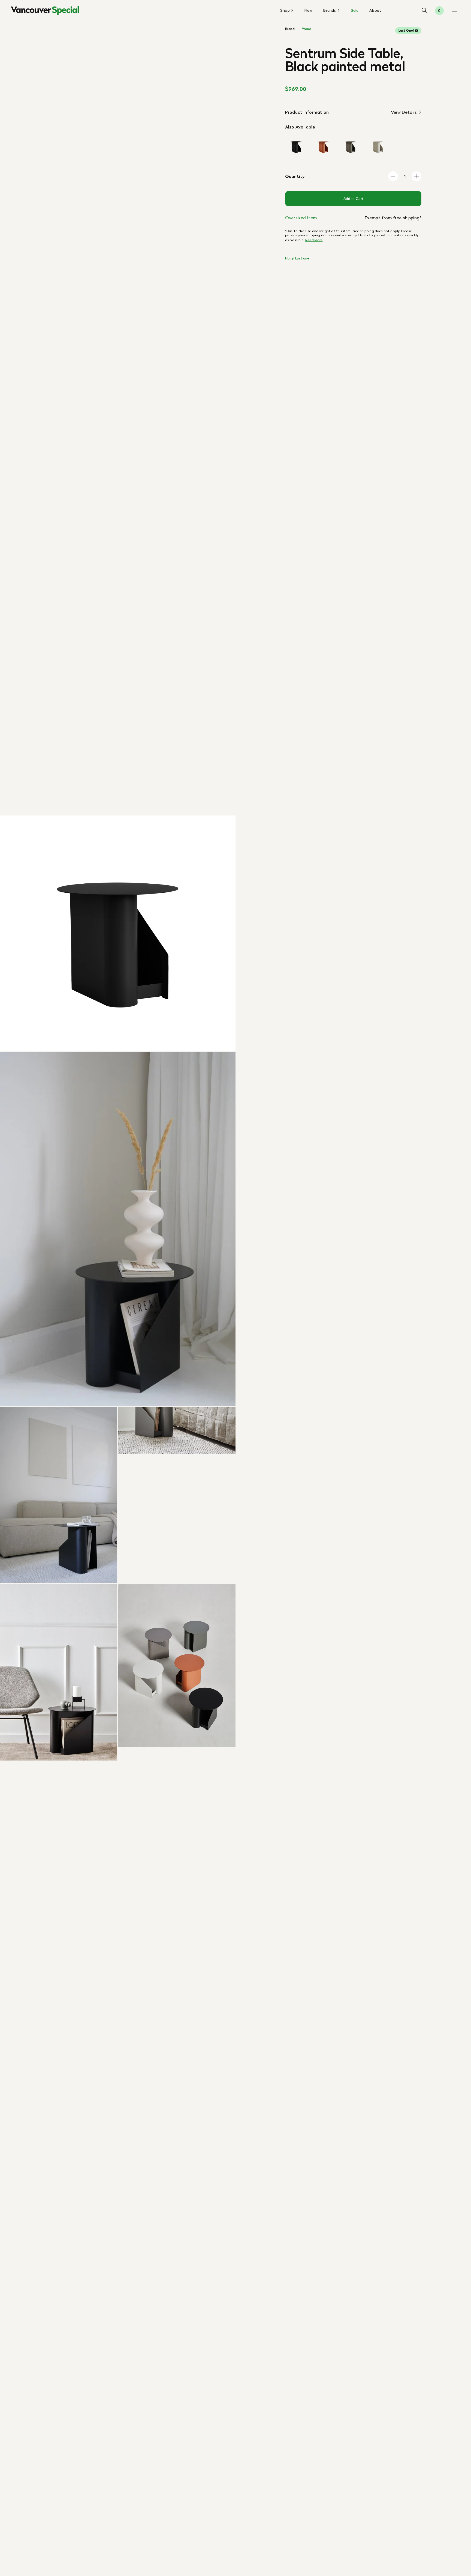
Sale (355, 10)
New (308, 10)
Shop (286, 11)
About (375, 10)
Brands (330, 11)
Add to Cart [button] (353, 199)
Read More (314, 240)
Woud (307, 29)
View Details (404, 112)
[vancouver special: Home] (45, 11)
